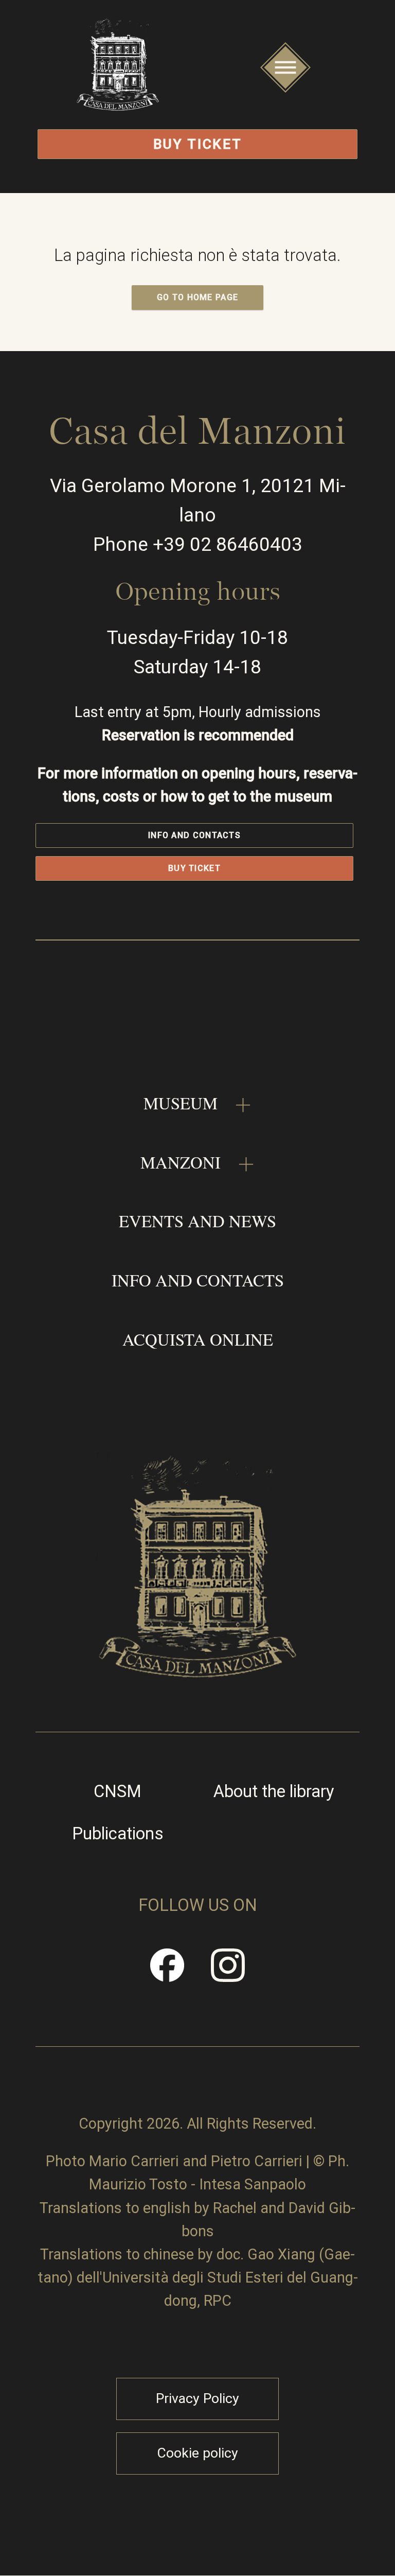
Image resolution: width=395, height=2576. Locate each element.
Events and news (197, 1221)
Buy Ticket (198, 144)
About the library (274, 1792)
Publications (118, 1834)
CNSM (118, 1792)
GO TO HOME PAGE (198, 297)
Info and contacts (194, 835)
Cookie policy (197, 2453)
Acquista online (198, 1339)
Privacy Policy (197, 2398)
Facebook (168, 1973)
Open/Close (285, 90)
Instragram (228, 1973)
